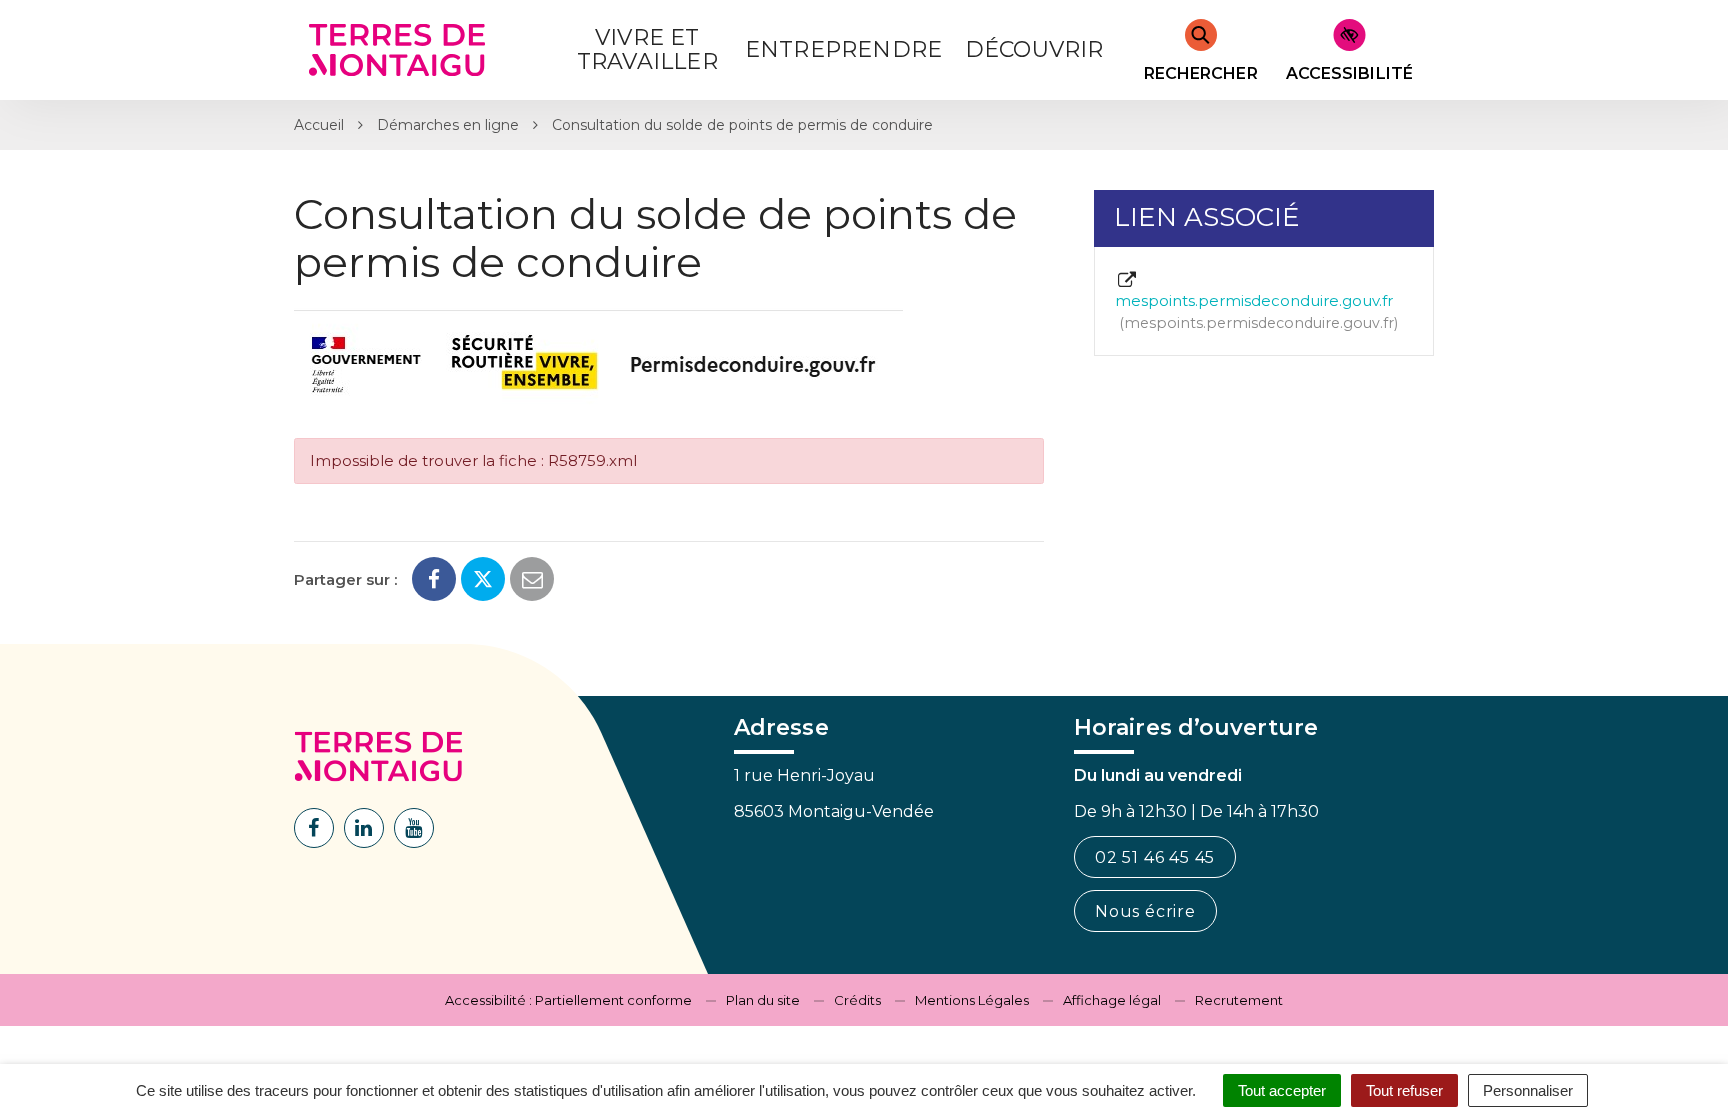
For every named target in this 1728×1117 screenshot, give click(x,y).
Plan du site (763, 1000)
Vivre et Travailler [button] (647, 49)
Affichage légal (1112, 1000)
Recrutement (1239, 1000)
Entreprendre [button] (843, 49)
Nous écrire (1145, 911)
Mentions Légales (972, 1000)
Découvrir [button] (1034, 49)
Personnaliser (1528, 1090)
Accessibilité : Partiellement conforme (568, 1000)
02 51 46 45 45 (1155, 857)
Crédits (857, 1000)
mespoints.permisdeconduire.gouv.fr (1254, 311)
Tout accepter (1282, 1090)
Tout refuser (1404, 1090)
